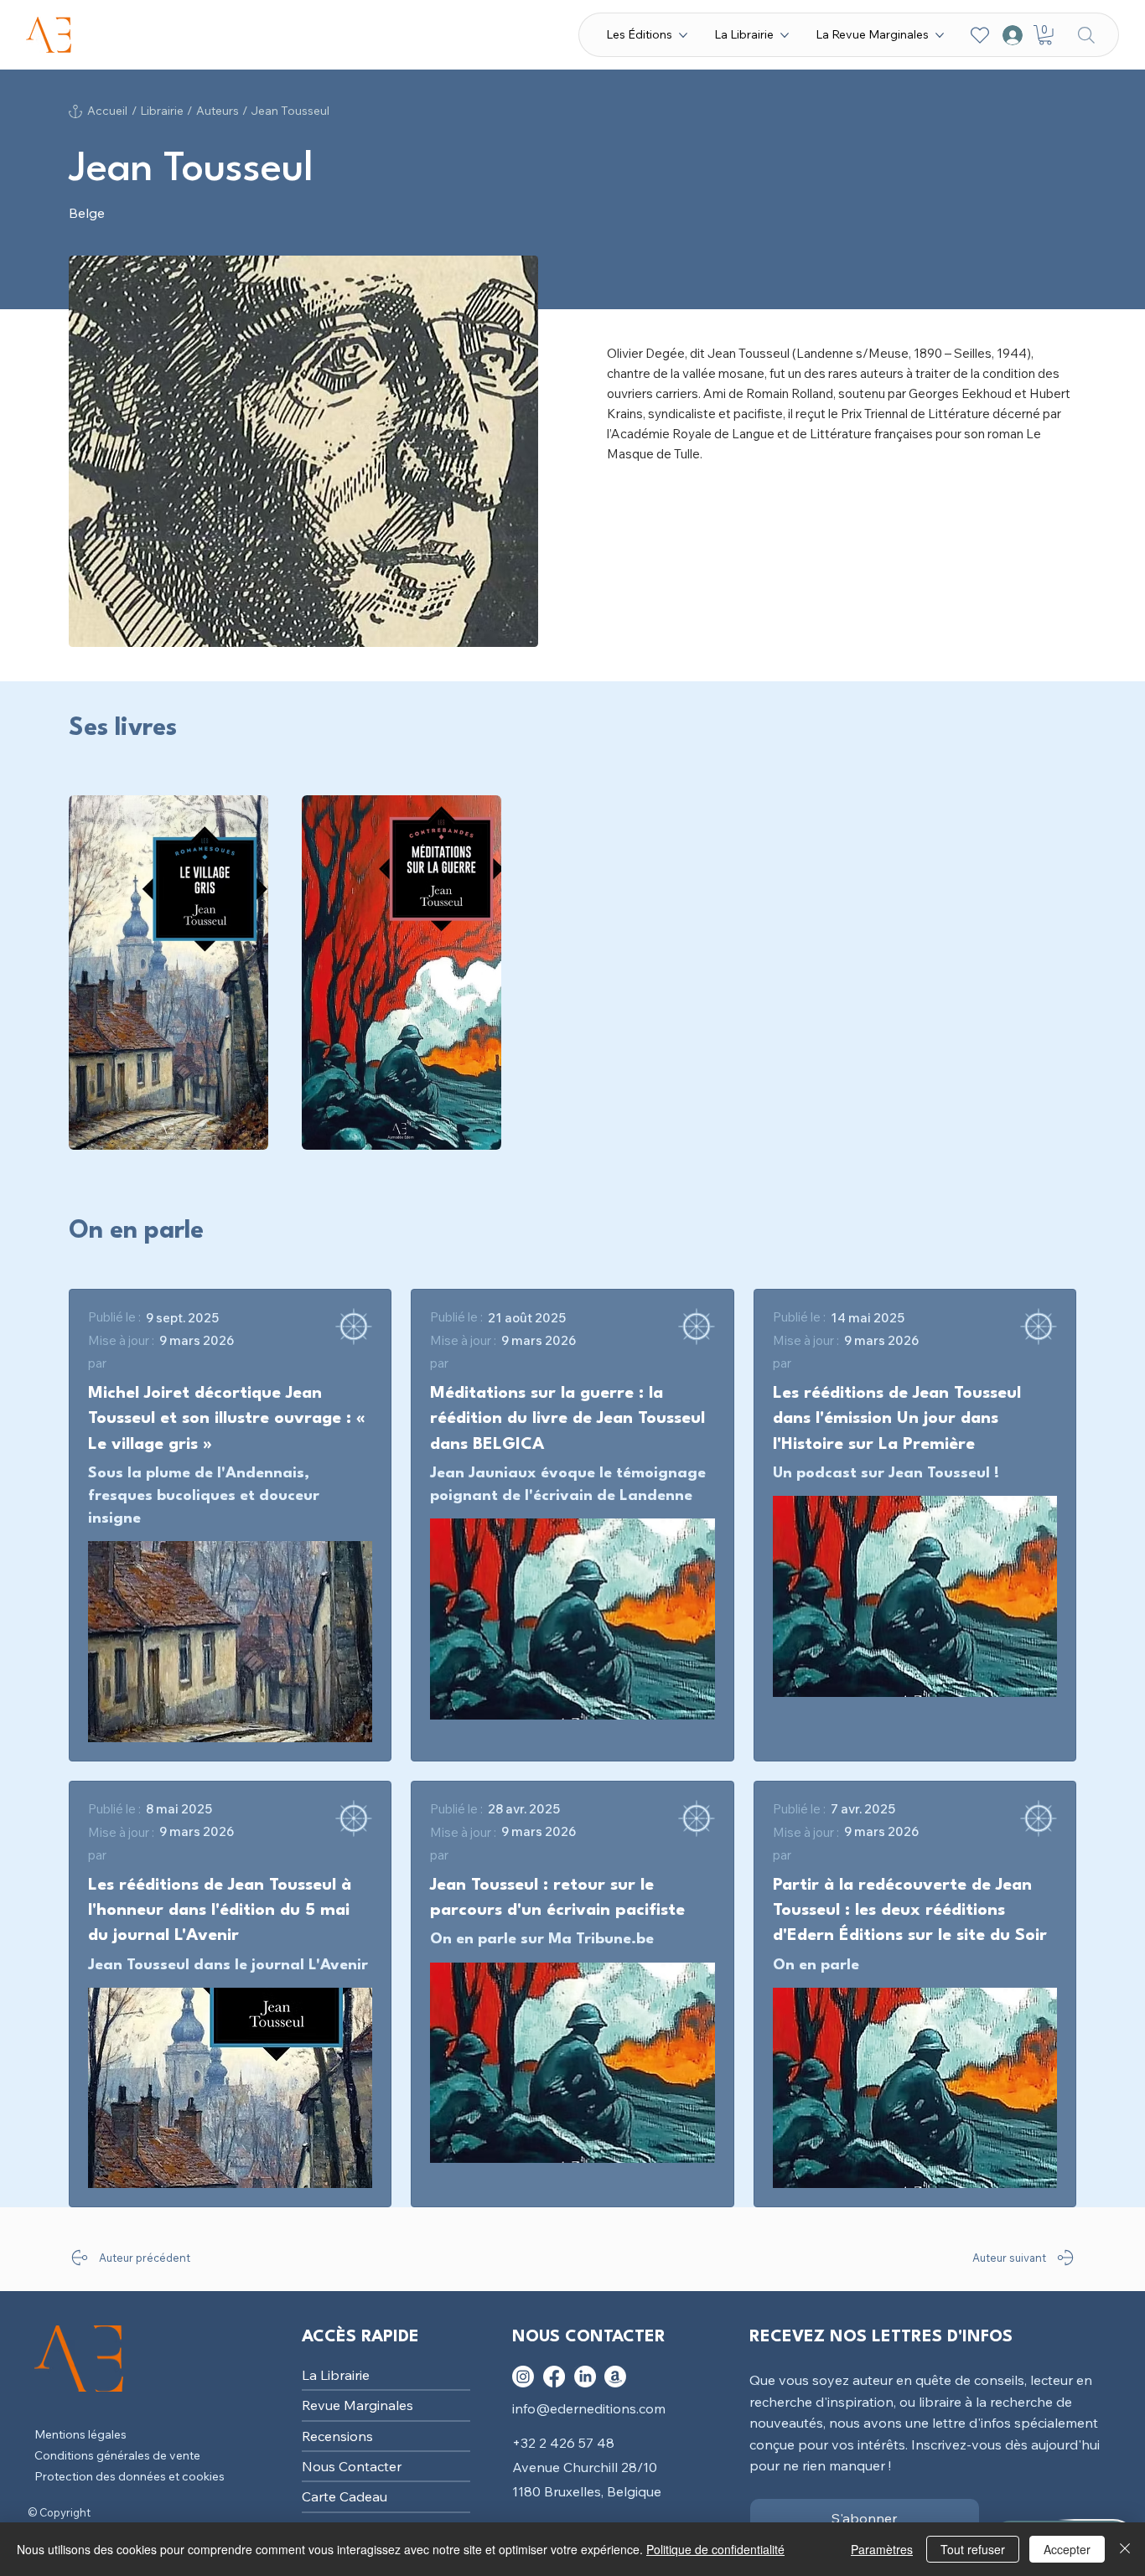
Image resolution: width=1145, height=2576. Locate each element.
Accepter (1067, 2549)
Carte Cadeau (345, 2496)
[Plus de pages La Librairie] (785, 35)
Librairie (162, 111)
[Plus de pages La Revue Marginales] (940, 35)
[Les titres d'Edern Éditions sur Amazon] (615, 2377)
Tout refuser (973, 2549)
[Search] (1086, 35)
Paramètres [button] (882, 2549)
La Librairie (336, 2375)
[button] (1045, 35)
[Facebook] (554, 2377)
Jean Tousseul (290, 111)
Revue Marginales (357, 2405)
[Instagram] (523, 2377)
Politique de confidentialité (715, 2549)
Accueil (107, 111)
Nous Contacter (352, 2466)
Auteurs (218, 111)
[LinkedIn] (585, 2377)
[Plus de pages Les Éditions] (683, 35)
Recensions (337, 2436)
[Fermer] (1125, 2549)
